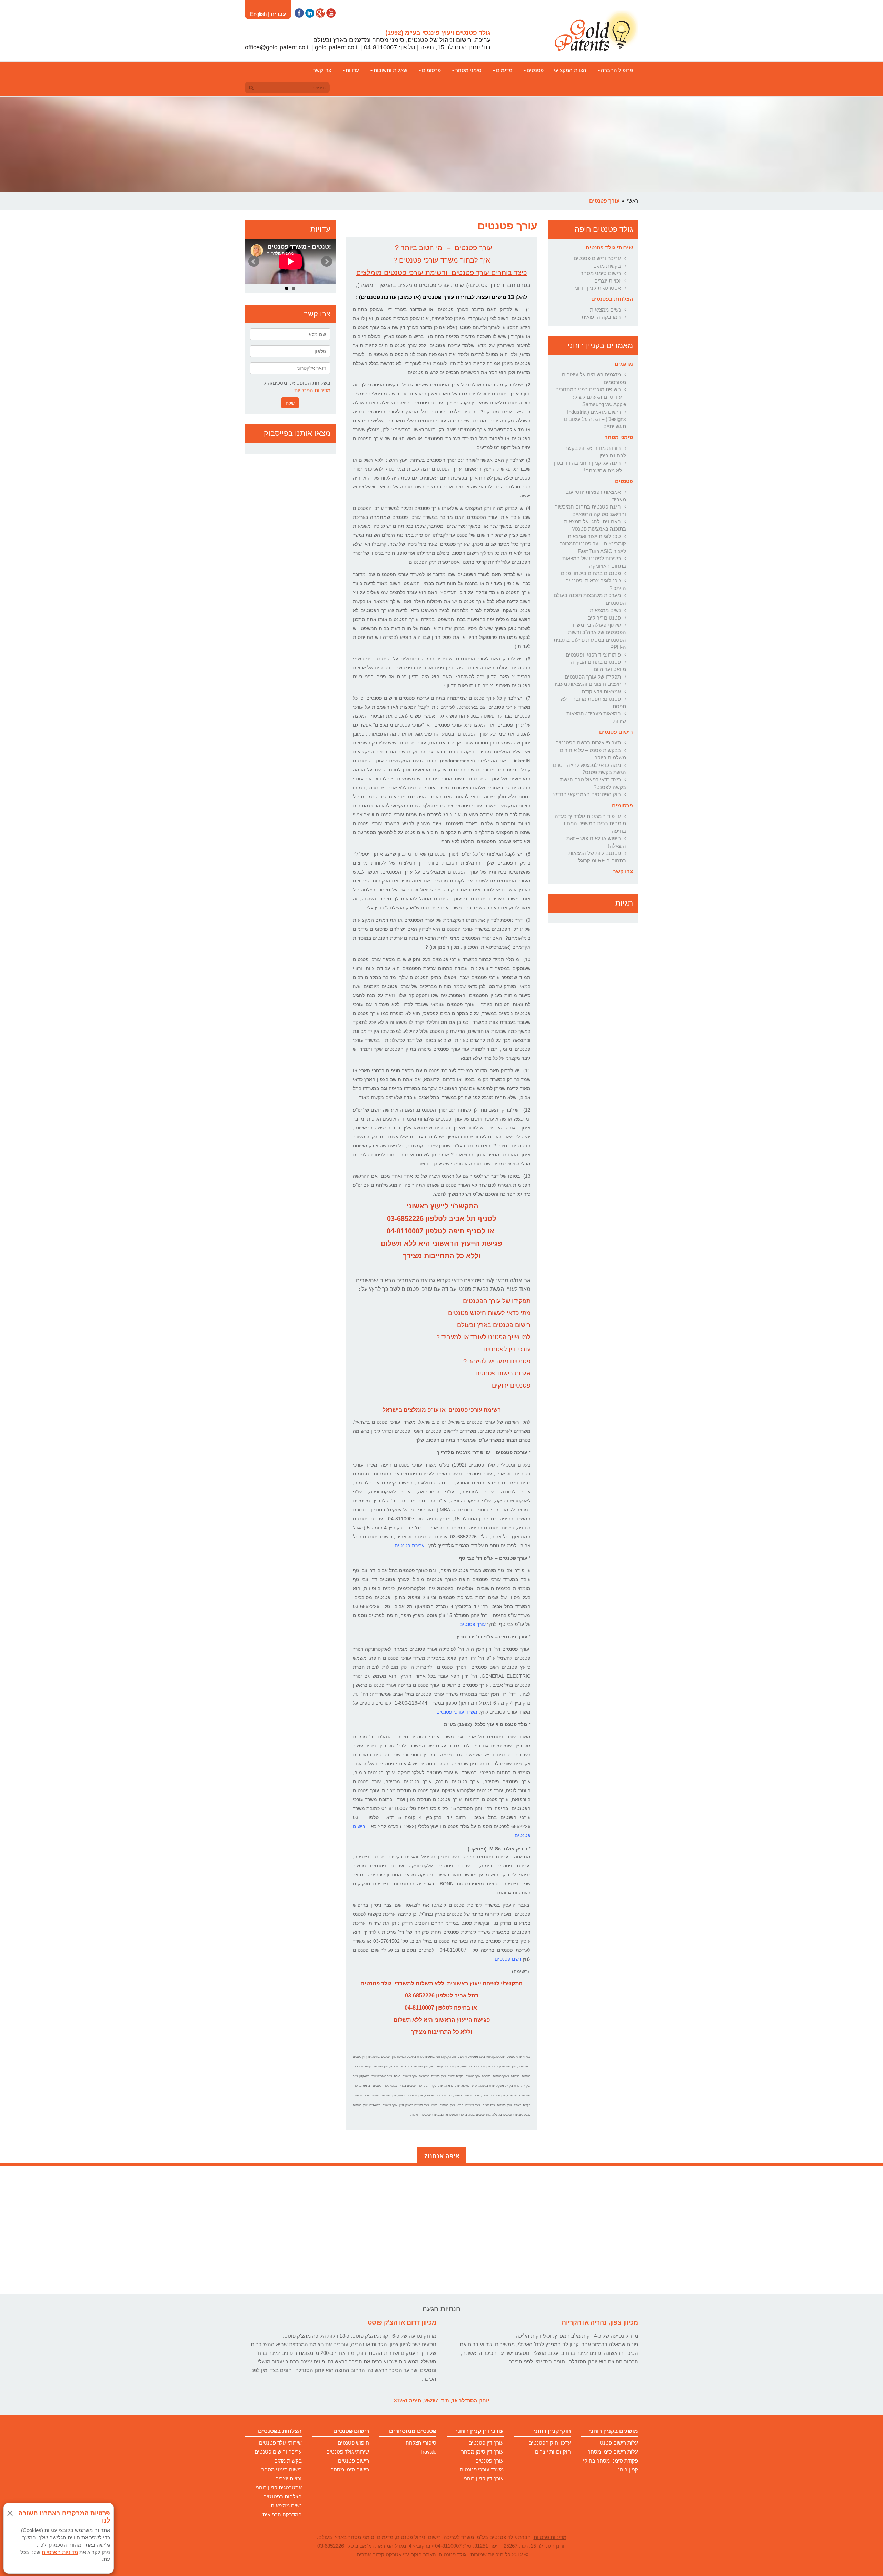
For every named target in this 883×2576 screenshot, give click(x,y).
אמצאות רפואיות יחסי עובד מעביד (594, 495)
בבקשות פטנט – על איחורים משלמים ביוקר (593, 754)
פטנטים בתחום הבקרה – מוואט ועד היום (596, 665)
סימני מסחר (468, 70)
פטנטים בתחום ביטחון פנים (591, 573)
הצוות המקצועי (570, 70)
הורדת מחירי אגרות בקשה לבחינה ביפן (595, 452)
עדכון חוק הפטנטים (550, 2443)
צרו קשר (322, 70)
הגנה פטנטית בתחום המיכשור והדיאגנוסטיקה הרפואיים (591, 510)
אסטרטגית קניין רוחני (598, 288)
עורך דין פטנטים (486, 2443)
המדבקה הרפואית (601, 317)
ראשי (633, 201)
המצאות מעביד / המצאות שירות (596, 717)
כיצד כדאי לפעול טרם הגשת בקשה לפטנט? (593, 783)
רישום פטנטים (616, 732)
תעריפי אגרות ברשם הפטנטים (588, 743)
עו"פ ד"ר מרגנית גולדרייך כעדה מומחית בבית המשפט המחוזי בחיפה (590, 823)
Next (327, 261)
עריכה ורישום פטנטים (597, 258)
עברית (278, 14)
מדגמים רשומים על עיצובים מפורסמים (594, 378)
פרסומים (431, 70)
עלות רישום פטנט (619, 2443)
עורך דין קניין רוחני (484, 2479)
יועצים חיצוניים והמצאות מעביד (587, 684)
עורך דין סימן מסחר (482, 2452)
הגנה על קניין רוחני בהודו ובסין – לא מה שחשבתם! (590, 466)
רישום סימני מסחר (601, 273)
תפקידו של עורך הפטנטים (593, 677)
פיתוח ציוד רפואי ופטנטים (593, 655)
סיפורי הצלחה (421, 2443)
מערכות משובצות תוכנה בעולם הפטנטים (590, 599)
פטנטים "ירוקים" (603, 618)
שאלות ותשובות (390, 70)
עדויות (352, 70)
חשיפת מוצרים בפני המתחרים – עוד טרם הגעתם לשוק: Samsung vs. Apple (591, 397)
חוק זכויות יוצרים (553, 2452)
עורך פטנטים (489, 2461)
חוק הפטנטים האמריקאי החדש (587, 794)
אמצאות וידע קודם (601, 692)
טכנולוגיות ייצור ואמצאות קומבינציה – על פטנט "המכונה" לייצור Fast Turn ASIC (592, 544)
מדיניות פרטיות (550, 2537)
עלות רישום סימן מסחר (613, 2452)
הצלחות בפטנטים (612, 299)
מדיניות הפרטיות (312, 390)
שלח (290, 403)
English (258, 14)
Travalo (428, 2452)
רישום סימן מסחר (350, 2470)
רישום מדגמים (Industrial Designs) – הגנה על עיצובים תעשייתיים (595, 419)
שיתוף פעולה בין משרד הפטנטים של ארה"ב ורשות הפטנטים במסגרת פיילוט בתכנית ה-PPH (590, 636)
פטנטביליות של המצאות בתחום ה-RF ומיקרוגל (597, 857)
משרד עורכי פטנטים (482, 2470)
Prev (254, 261)
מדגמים (504, 70)
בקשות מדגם (607, 266)
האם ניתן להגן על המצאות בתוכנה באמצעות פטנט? (595, 525)
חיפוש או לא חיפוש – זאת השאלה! (596, 842)
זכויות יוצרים (608, 281)
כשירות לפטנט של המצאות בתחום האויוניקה (594, 562)
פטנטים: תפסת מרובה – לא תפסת (593, 702)
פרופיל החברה (617, 70)
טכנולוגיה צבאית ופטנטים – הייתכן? (594, 584)
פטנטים (535, 70)
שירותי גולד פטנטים (609, 248)
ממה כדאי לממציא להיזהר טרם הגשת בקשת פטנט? (589, 769)
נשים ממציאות (605, 310)
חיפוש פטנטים (353, 2443)
